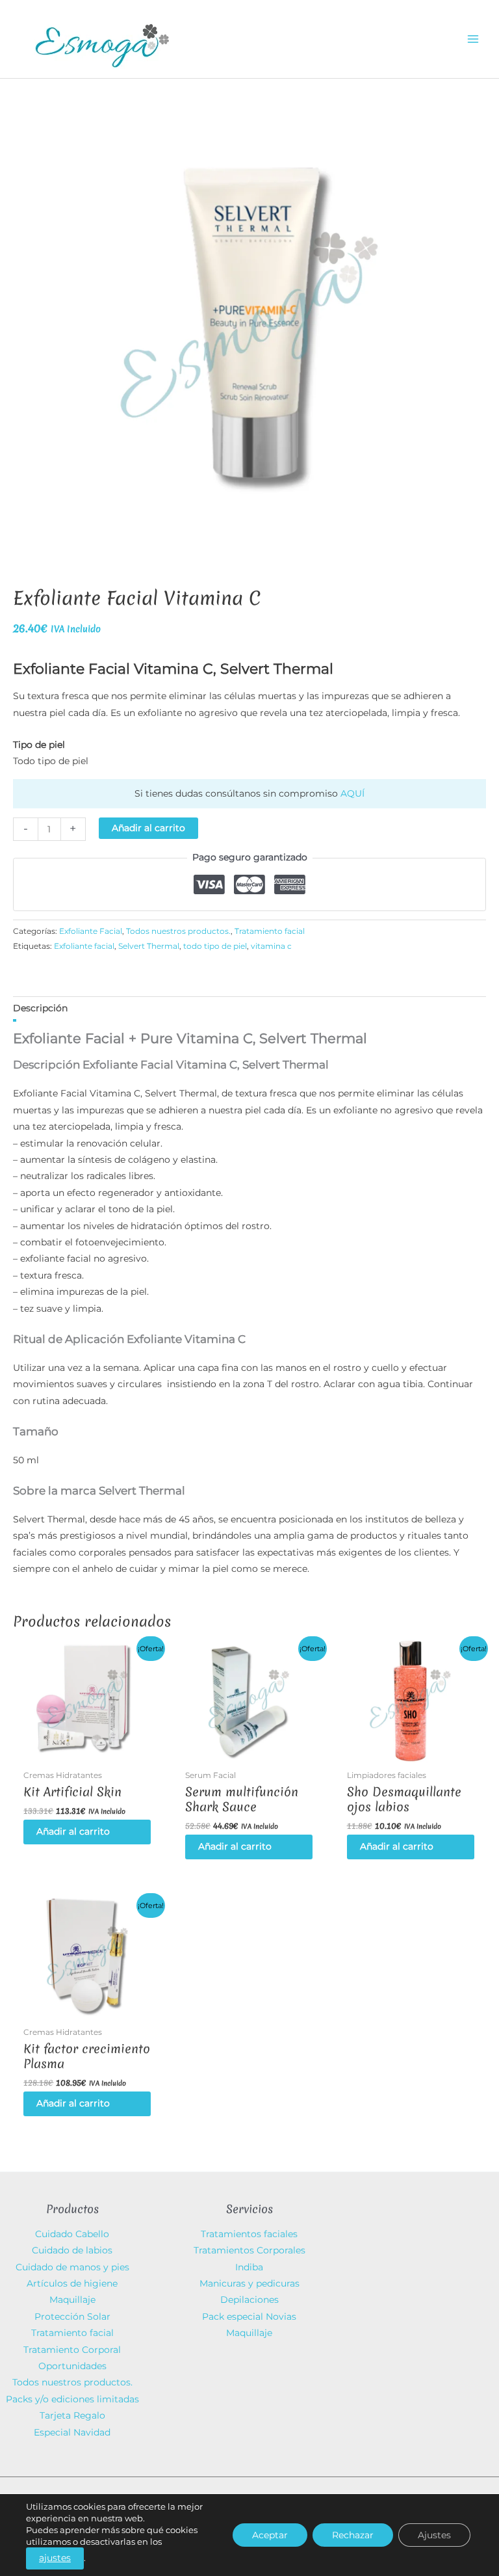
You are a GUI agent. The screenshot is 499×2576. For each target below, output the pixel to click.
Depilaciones (249, 2300)
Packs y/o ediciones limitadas (72, 2399)
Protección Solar (72, 2317)
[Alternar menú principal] (473, 39)
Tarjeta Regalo (72, 2415)
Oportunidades (72, 2366)
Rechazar (353, 2535)
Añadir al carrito (148, 828)
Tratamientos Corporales (249, 2250)
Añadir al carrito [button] (73, 1831)
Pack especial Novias (249, 2317)
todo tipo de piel (215, 946)
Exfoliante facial (84, 946)
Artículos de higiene (72, 2283)
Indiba (249, 2267)
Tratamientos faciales (249, 2234)
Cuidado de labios (72, 2250)
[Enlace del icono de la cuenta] (376, 39)
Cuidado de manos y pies (72, 2267)
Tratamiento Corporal (72, 2350)
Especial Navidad (72, 2432)
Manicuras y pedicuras (249, 2283)
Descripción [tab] (40, 1008)
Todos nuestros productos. (178, 931)
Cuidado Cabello (72, 2234)
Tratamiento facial (270, 931)
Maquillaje (72, 2300)
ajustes (55, 2558)
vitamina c (271, 946)
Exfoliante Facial (91, 931)
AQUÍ (352, 793)
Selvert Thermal (149, 946)
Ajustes (434, 2535)
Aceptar (270, 2535)
